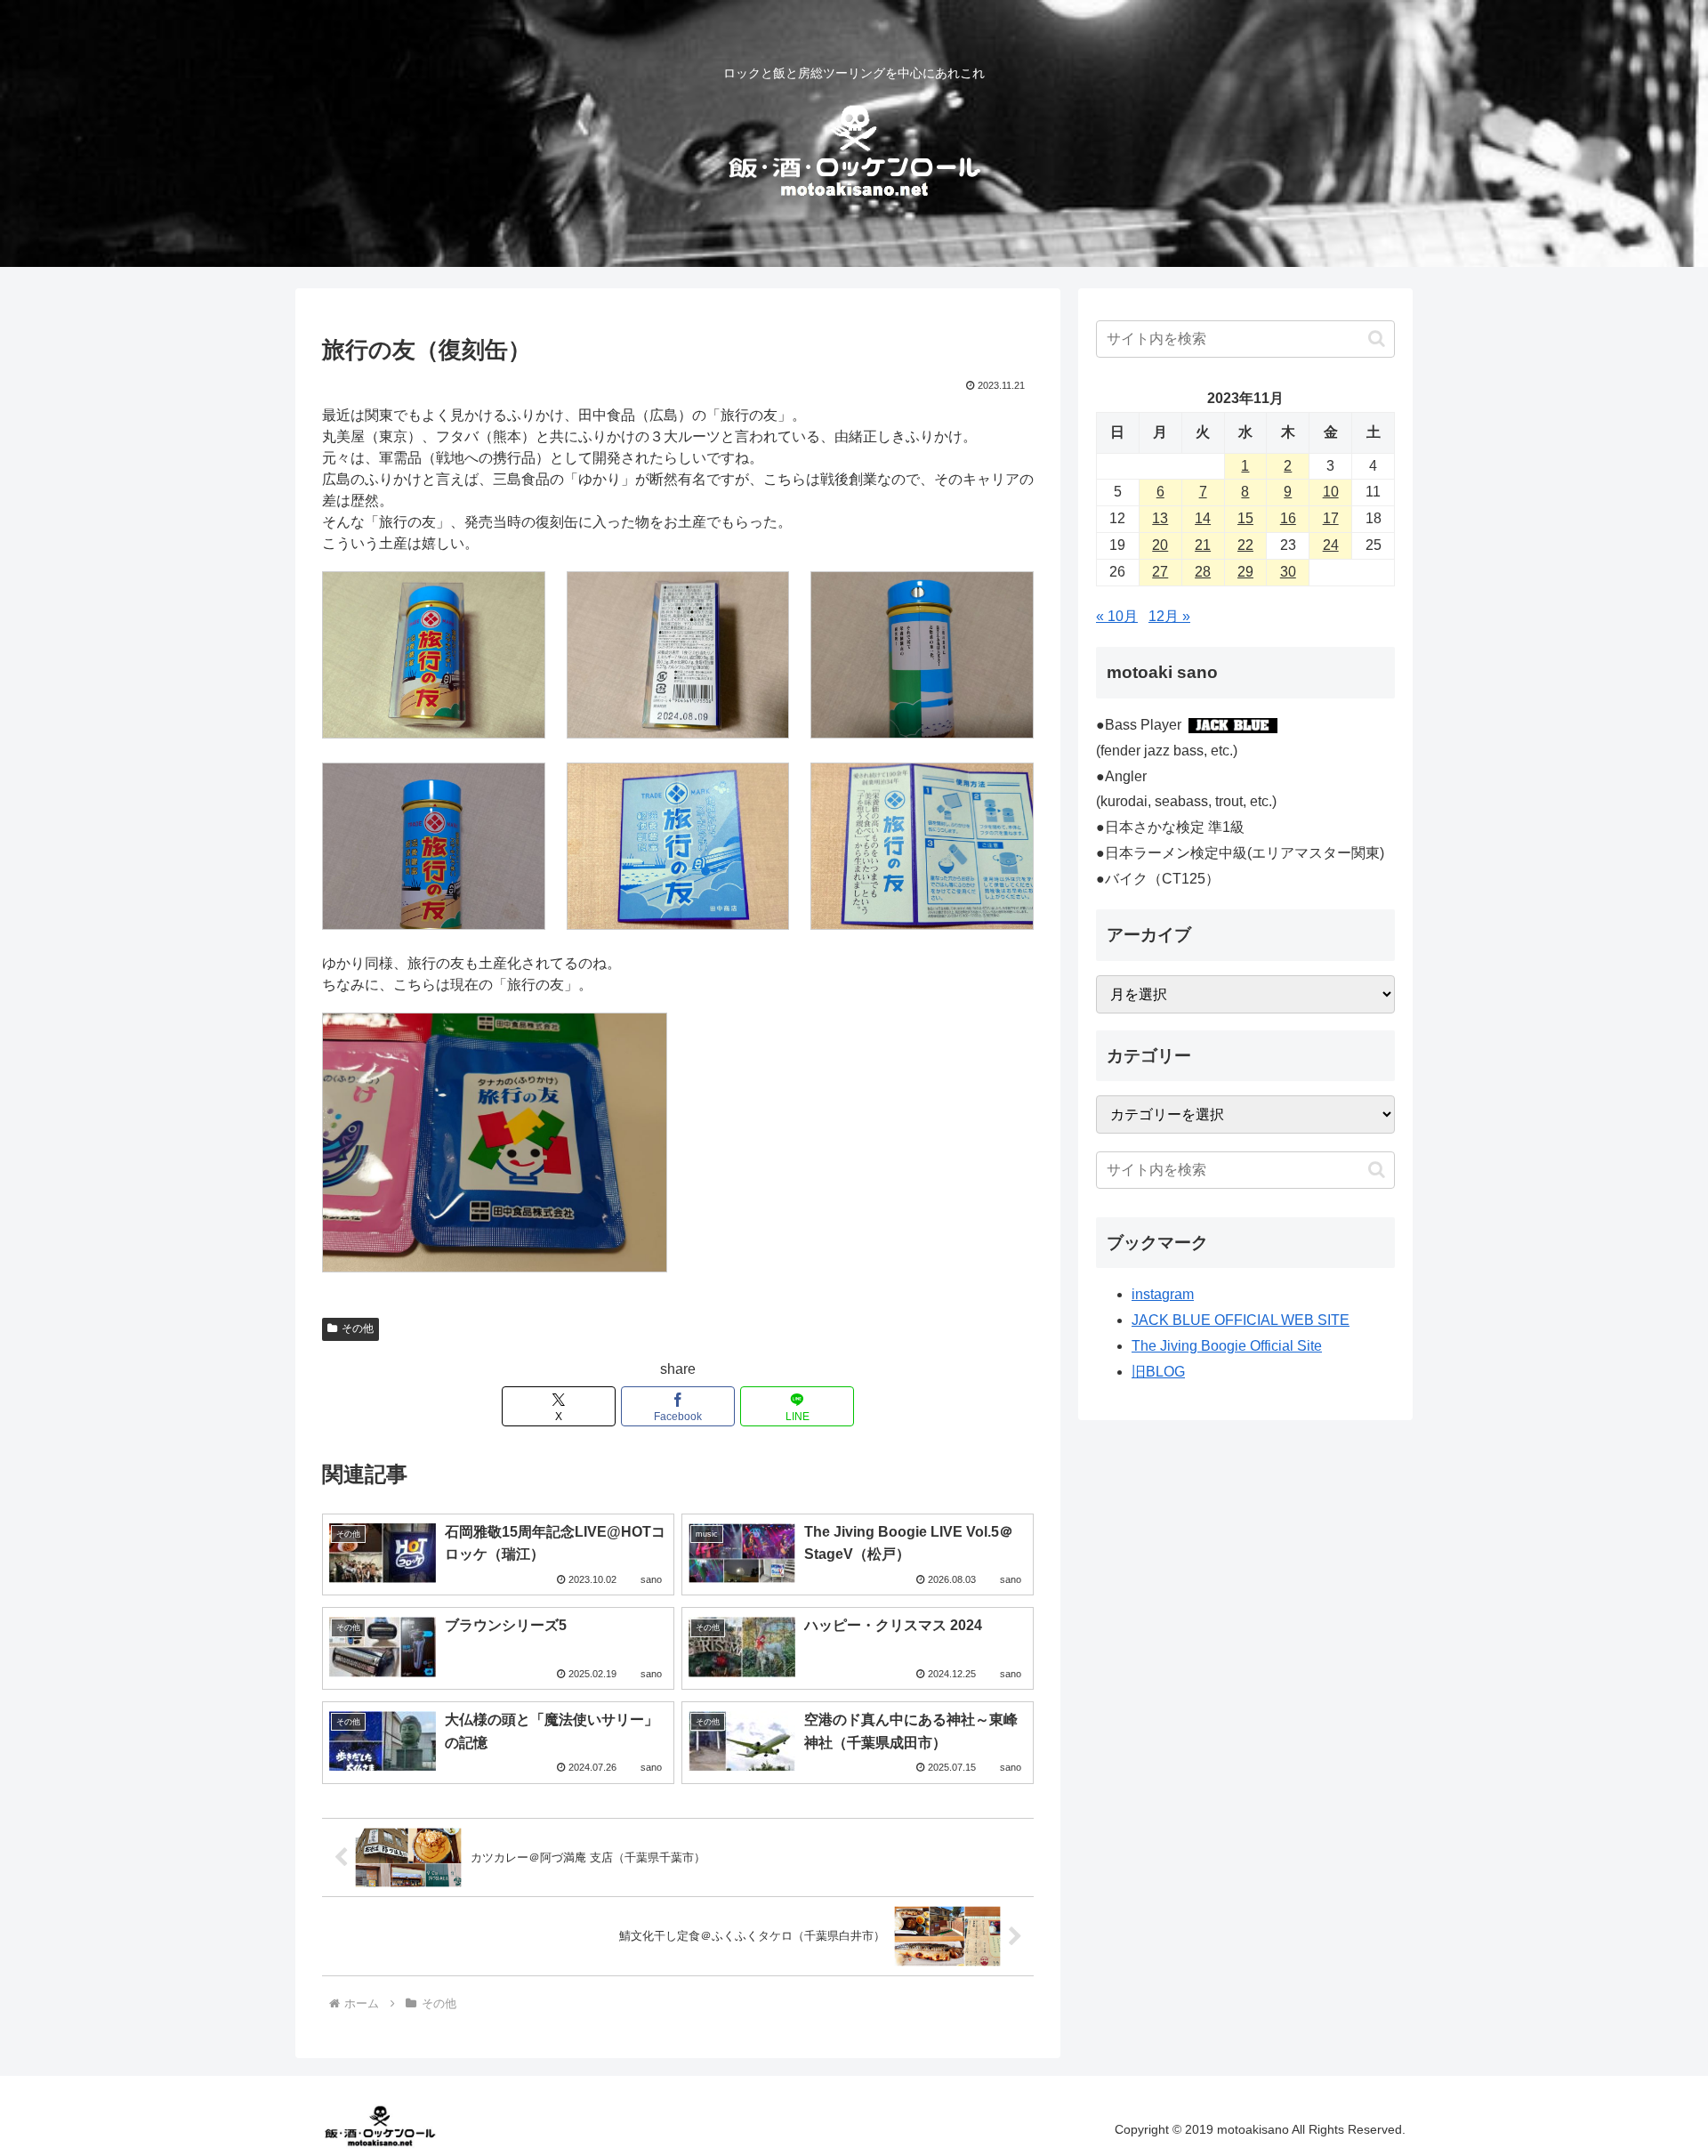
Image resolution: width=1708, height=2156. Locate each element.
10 (1331, 492)
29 (1245, 572)
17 (1331, 518)
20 (1160, 545)
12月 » (1169, 616)
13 (1160, 518)
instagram (1163, 1294)
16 (1288, 518)
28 (1203, 572)
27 (1160, 572)
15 (1245, 518)
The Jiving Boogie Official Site (1227, 1346)
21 (1203, 545)
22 (1245, 545)
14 (1203, 518)
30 (1288, 572)
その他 (358, 1328)
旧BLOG (1158, 1372)
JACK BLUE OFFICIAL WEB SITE (1241, 1320)
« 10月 (1117, 616)
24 (1331, 545)
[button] (1377, 339)
